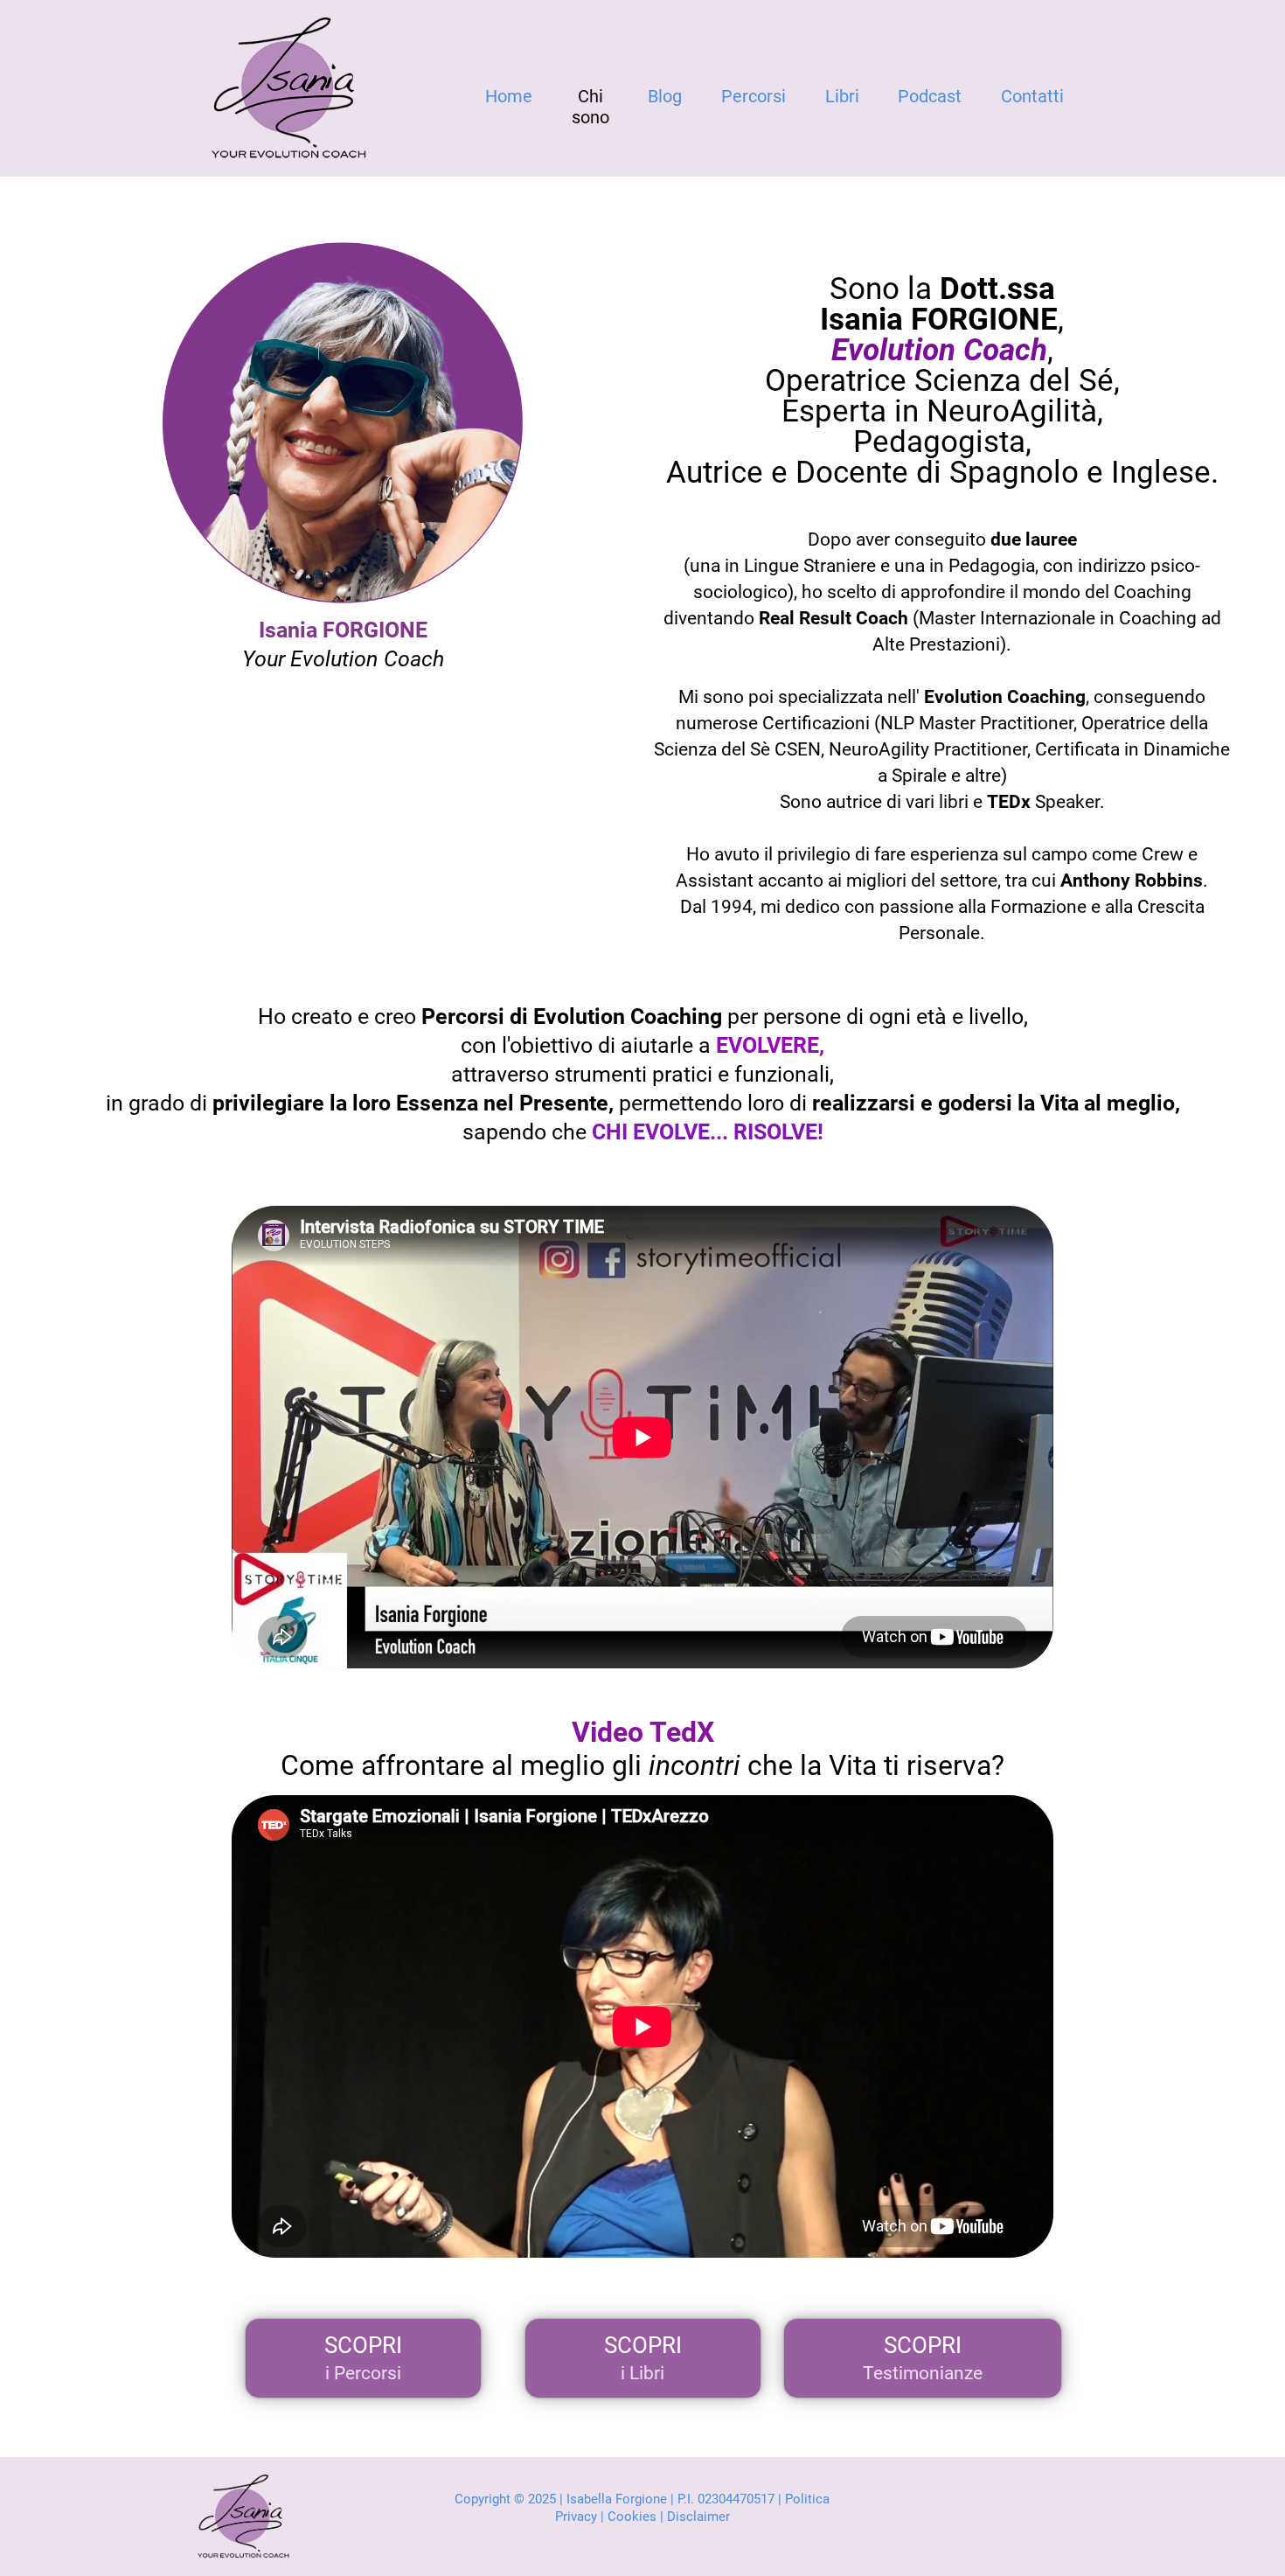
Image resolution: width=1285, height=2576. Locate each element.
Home (509, 96)
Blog (665, 96)
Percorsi (754, 96)
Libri (842, 96)
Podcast (930, 96)
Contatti (1032, 96)
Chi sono (590, 107)
